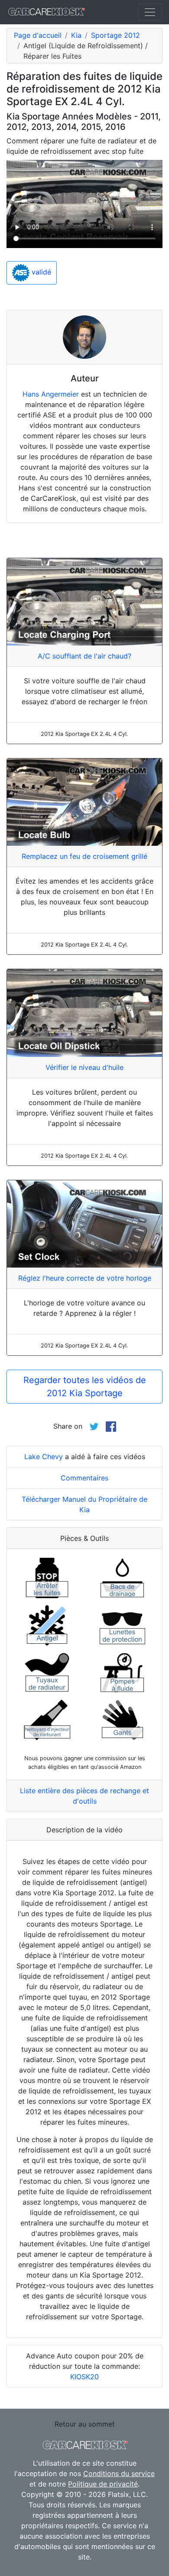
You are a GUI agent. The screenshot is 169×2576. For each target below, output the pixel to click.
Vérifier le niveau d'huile (84, 1067)
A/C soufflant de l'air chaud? (84, 656)
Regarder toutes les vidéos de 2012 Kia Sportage (85, 1387)
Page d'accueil (38, 35)
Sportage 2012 (115, 35)
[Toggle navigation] (150, 12)
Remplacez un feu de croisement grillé (84, 856)
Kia (76, 35)
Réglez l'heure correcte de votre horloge (85, 1278)
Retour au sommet (85, 2424)
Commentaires (84, 1478)
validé (40, 272)
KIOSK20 (84, 2377)
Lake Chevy (44, 1457)
